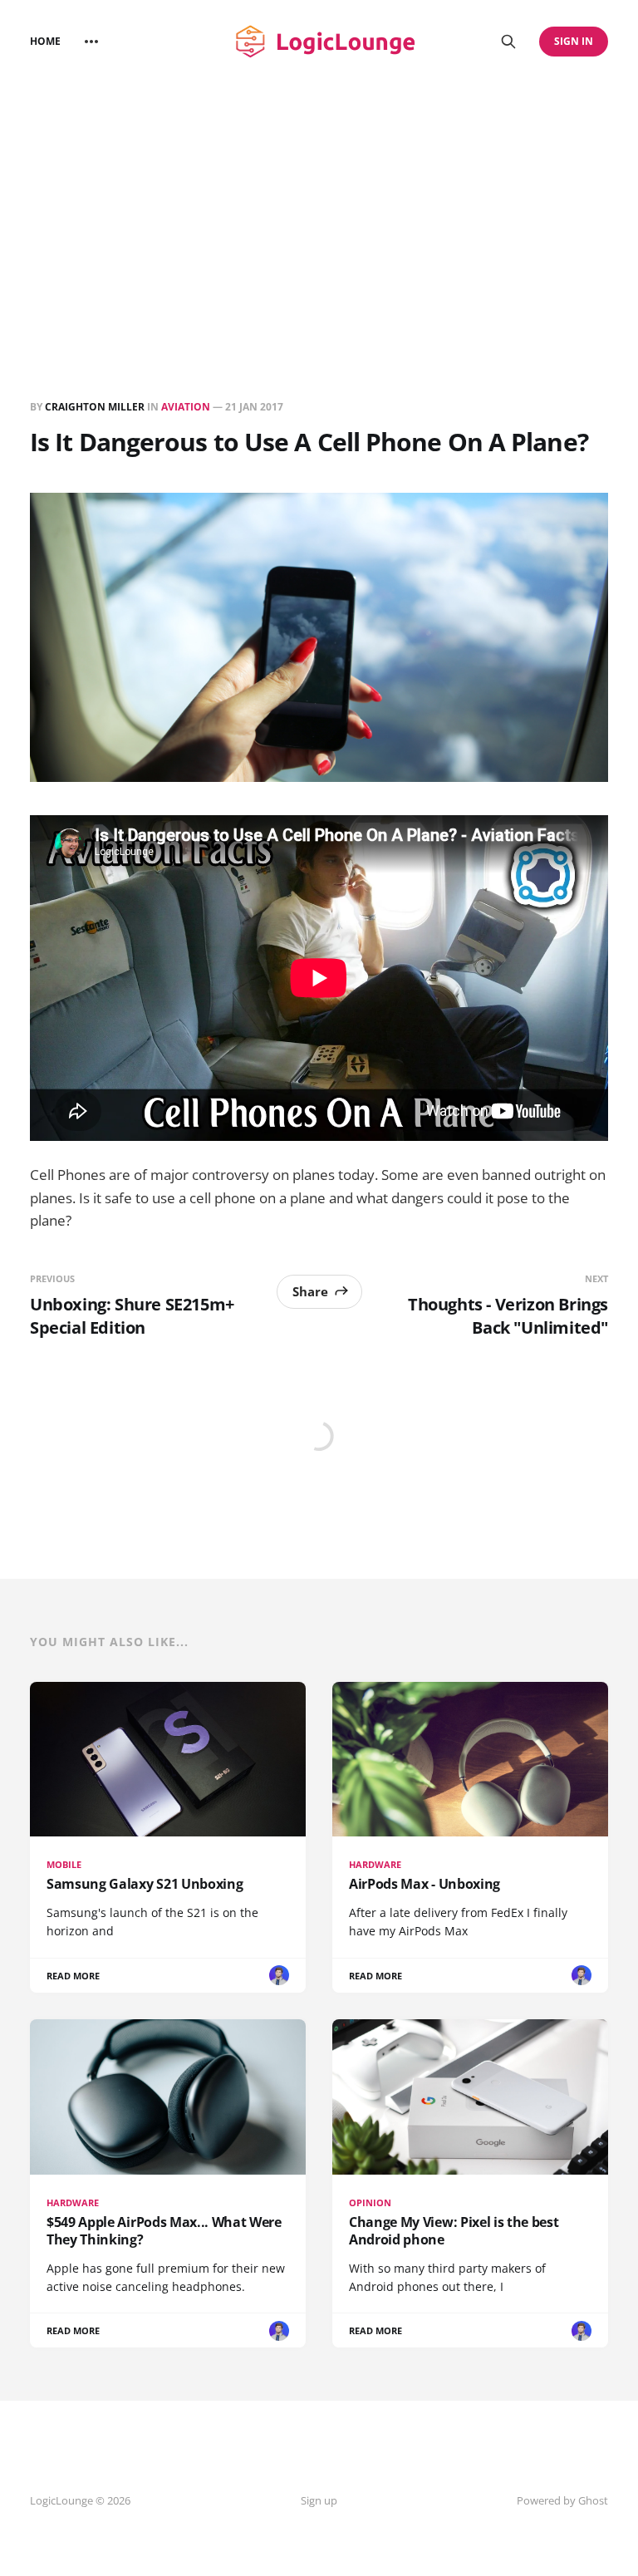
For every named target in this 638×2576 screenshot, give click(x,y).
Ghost (593, 2500)
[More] (91, 42)
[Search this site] (508, 42)
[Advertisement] (319, 208)
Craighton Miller (95, 407)
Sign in (574, 41)
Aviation (186, 407)
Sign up (319, 2500)
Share (310, 1291)
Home (45, 41)
